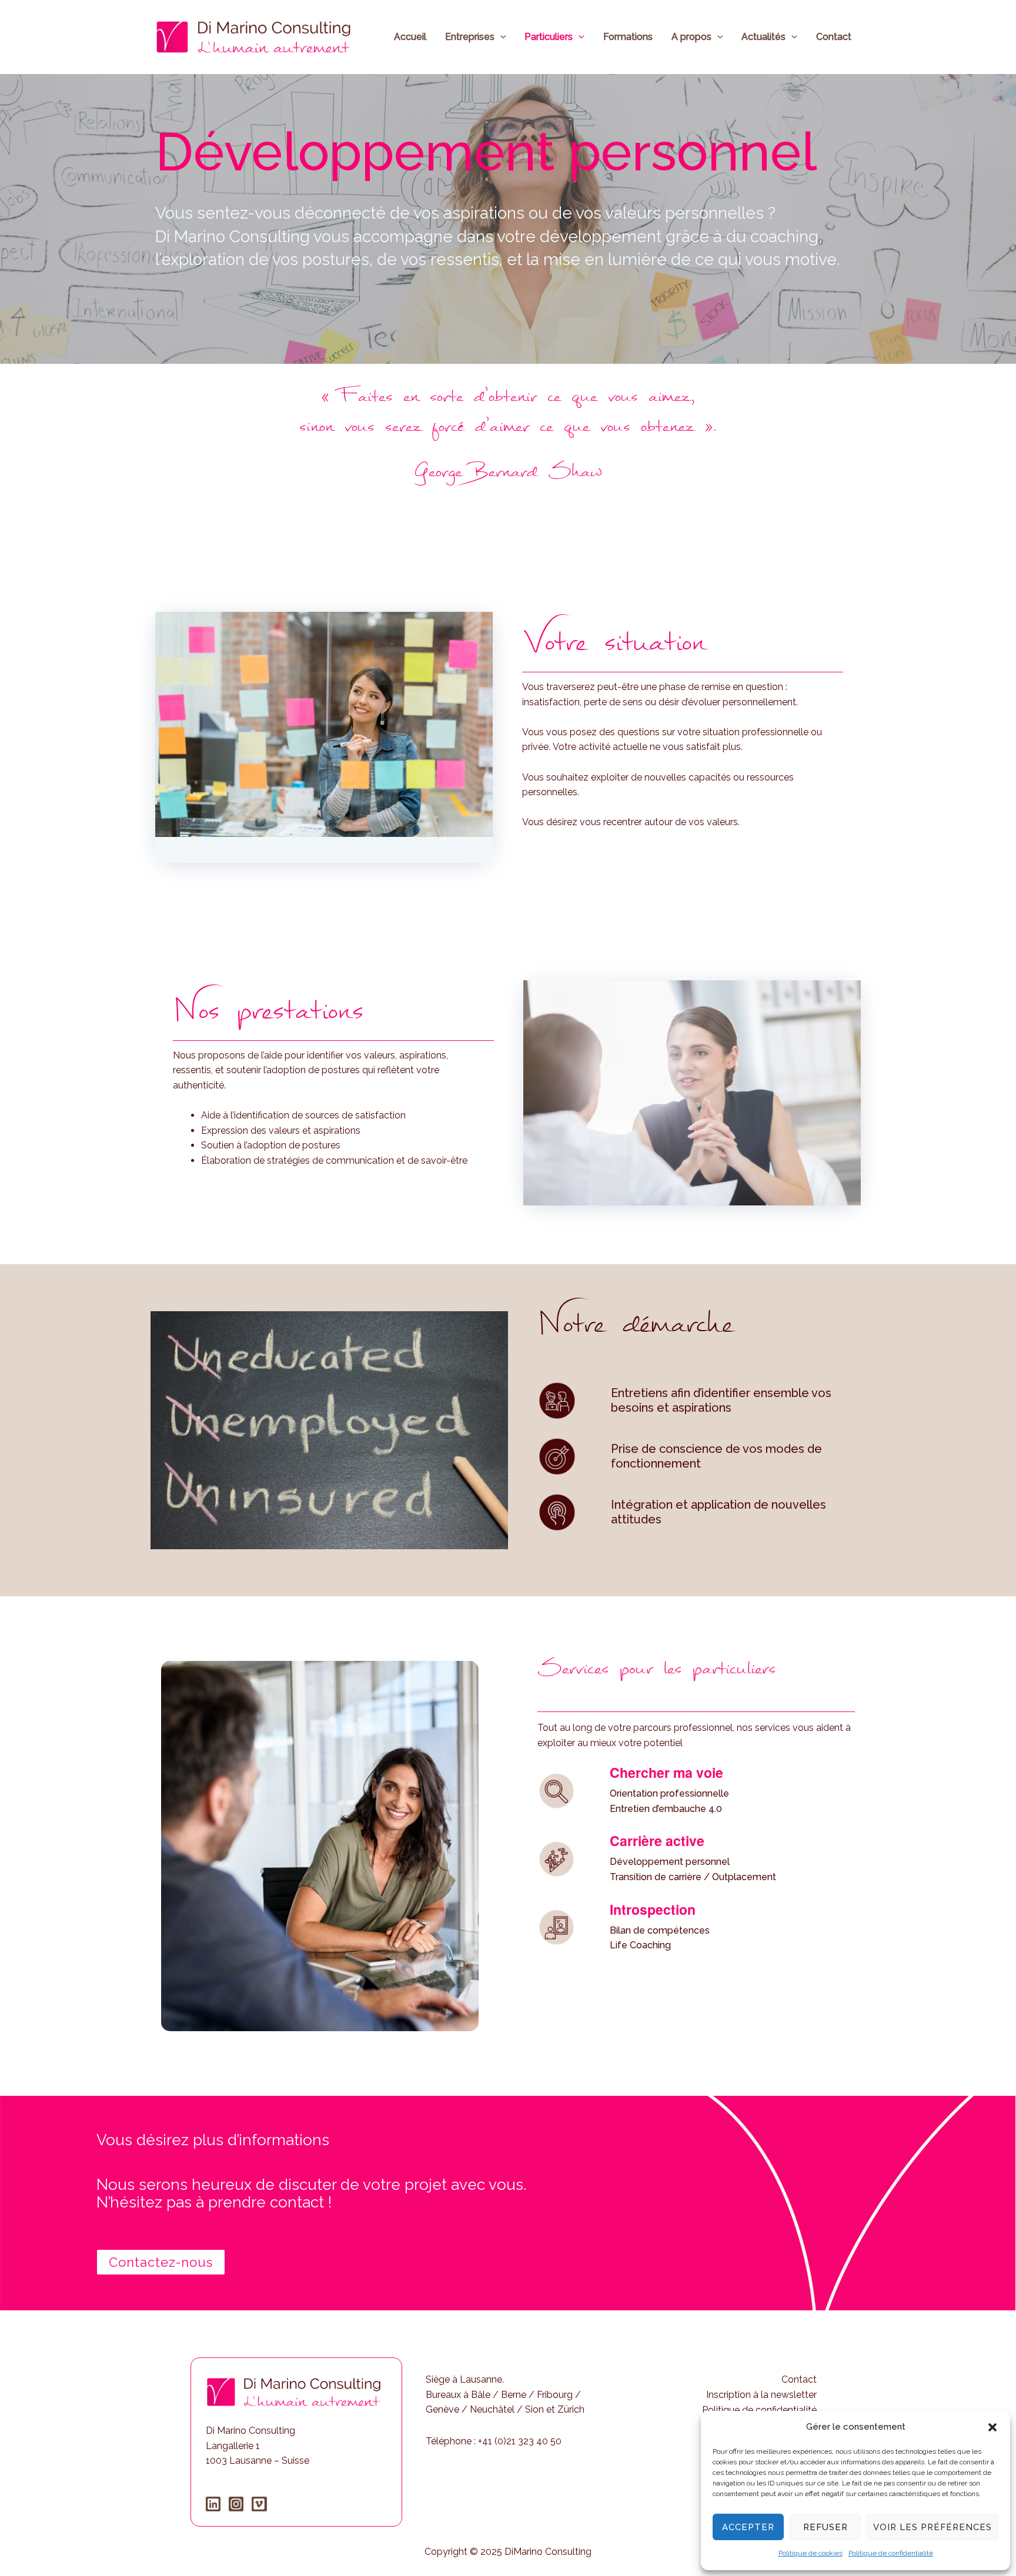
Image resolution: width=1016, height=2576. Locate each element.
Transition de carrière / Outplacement (693, 1877)
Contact (834, 37)
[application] (500, 37)
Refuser (825, 2527)
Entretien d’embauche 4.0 (666, 1809)
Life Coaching (640, 1945)
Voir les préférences (933, 2527)
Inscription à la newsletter (761, 2395)
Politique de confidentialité (891, 2553)
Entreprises (470, 37)
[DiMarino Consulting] (253, 36)
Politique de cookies (811, 2553)
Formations (628, 37)
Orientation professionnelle (669, 1793)
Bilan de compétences (660, 1930)
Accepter (748, 2527)
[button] (992, 2427)
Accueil (410, 37)
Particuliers (549, 37)
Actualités (763, 37)
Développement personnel (670, 1862)
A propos (691, 37)
